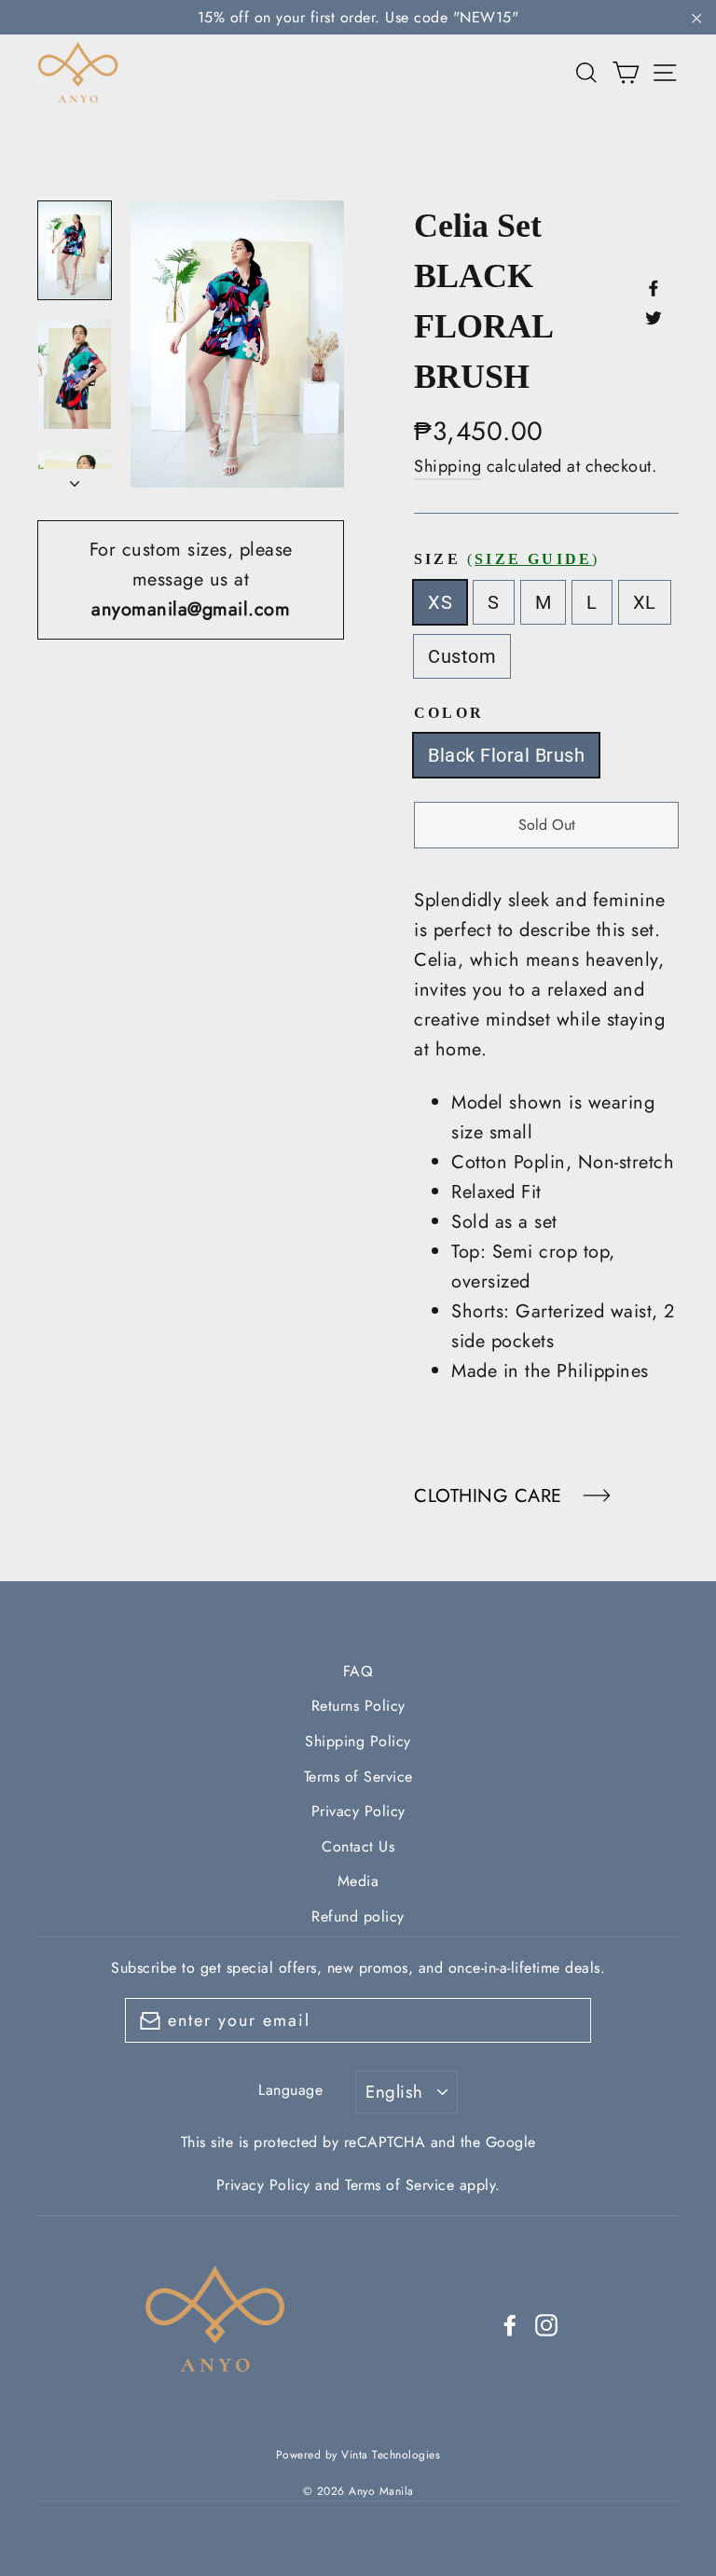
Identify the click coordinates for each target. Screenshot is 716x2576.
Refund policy (358, 1916)
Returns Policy (358, 1706)
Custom (462, 656)
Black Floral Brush (506, 755)
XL (645, 602)
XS (440, 602)
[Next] (75, 478)
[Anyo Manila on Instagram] (546, 2324)
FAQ (358, 1671)
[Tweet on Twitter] (654, 317)
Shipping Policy (358, 1741)
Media (358, 1881)
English (394, 2092)
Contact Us (358, 1846)
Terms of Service (358, 1777)
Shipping (447, 466)
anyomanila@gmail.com (191, 609)
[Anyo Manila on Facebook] (510, 2324)
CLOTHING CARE (491, 1496)
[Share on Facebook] (654, 287)
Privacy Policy (358, 1811)
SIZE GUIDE (533, 559)
